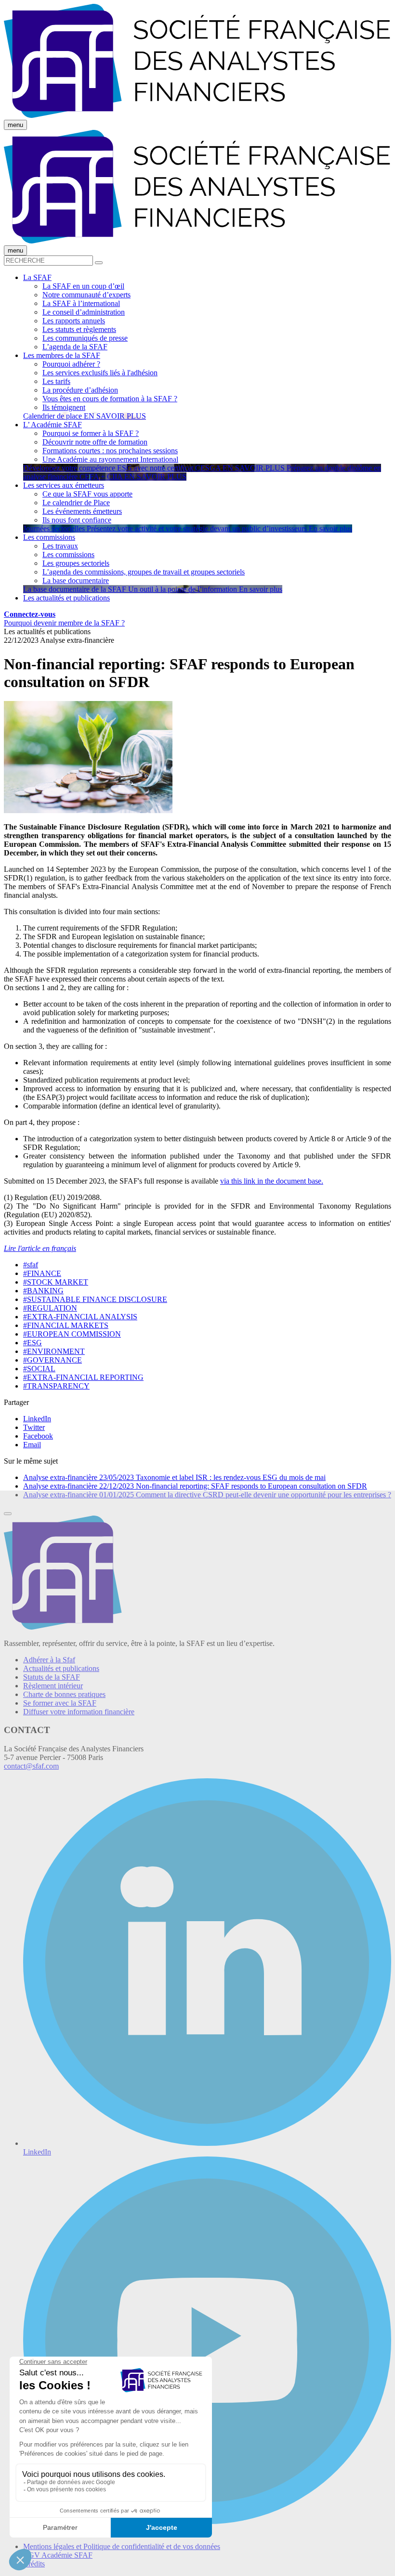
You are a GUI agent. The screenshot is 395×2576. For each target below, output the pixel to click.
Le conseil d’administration (84, 312)
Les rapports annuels (74, 321)
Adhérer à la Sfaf (49, 1660)
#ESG (33, 1343)
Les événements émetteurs (82, 511)
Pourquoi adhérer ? (71, 364)
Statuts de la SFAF (52, 1677)
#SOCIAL (39, 1369)
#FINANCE (42, 1273)
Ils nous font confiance (77, 520)
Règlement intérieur (53, 1686)
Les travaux (60, 546)
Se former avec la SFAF (60, 1703)
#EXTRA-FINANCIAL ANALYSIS (80, 1317)
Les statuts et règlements (79, 329)
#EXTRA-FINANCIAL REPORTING (83, 1377)
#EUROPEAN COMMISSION (72, 1334)
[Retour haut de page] (8, 1514)
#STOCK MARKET (56, 1282)
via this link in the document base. (272, 1181)
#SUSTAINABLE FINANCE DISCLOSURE (95, 1299)
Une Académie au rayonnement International (110, 459)
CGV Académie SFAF (58, 2555)
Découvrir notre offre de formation (95, 442)
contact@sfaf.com (31, 1766)
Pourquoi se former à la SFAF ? (91, 433)
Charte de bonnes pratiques (64, 1694)
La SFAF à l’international (81, 303)
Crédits (34, 2564)
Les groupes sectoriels (76, 563)
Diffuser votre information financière (79, 1712)
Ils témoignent (64, 407)
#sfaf (31, 1265)
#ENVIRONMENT (54, 1351)
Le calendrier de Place (76, 503)
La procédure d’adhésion (80, 390)
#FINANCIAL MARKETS (66, 1325)
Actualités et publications (61, 1668)
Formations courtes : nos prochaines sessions (110, 451)
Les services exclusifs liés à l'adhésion (100, 373)
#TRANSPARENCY (56, 1386)
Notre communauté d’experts (86, 295)
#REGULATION (50, 1308)
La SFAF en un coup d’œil (83, 286)
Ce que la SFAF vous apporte (87, 494)
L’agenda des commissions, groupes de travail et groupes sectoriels (144, 572)
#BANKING (43, 1291)
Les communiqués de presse (85, 338)
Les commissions (68, 555)
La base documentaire (76, 580)
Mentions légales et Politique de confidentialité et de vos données (122, 2546)
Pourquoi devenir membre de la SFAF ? (64, 623)
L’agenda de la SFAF (75, 347)
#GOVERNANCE (53, 1360)
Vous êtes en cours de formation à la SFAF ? (110, 399)
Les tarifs (56, 381)
